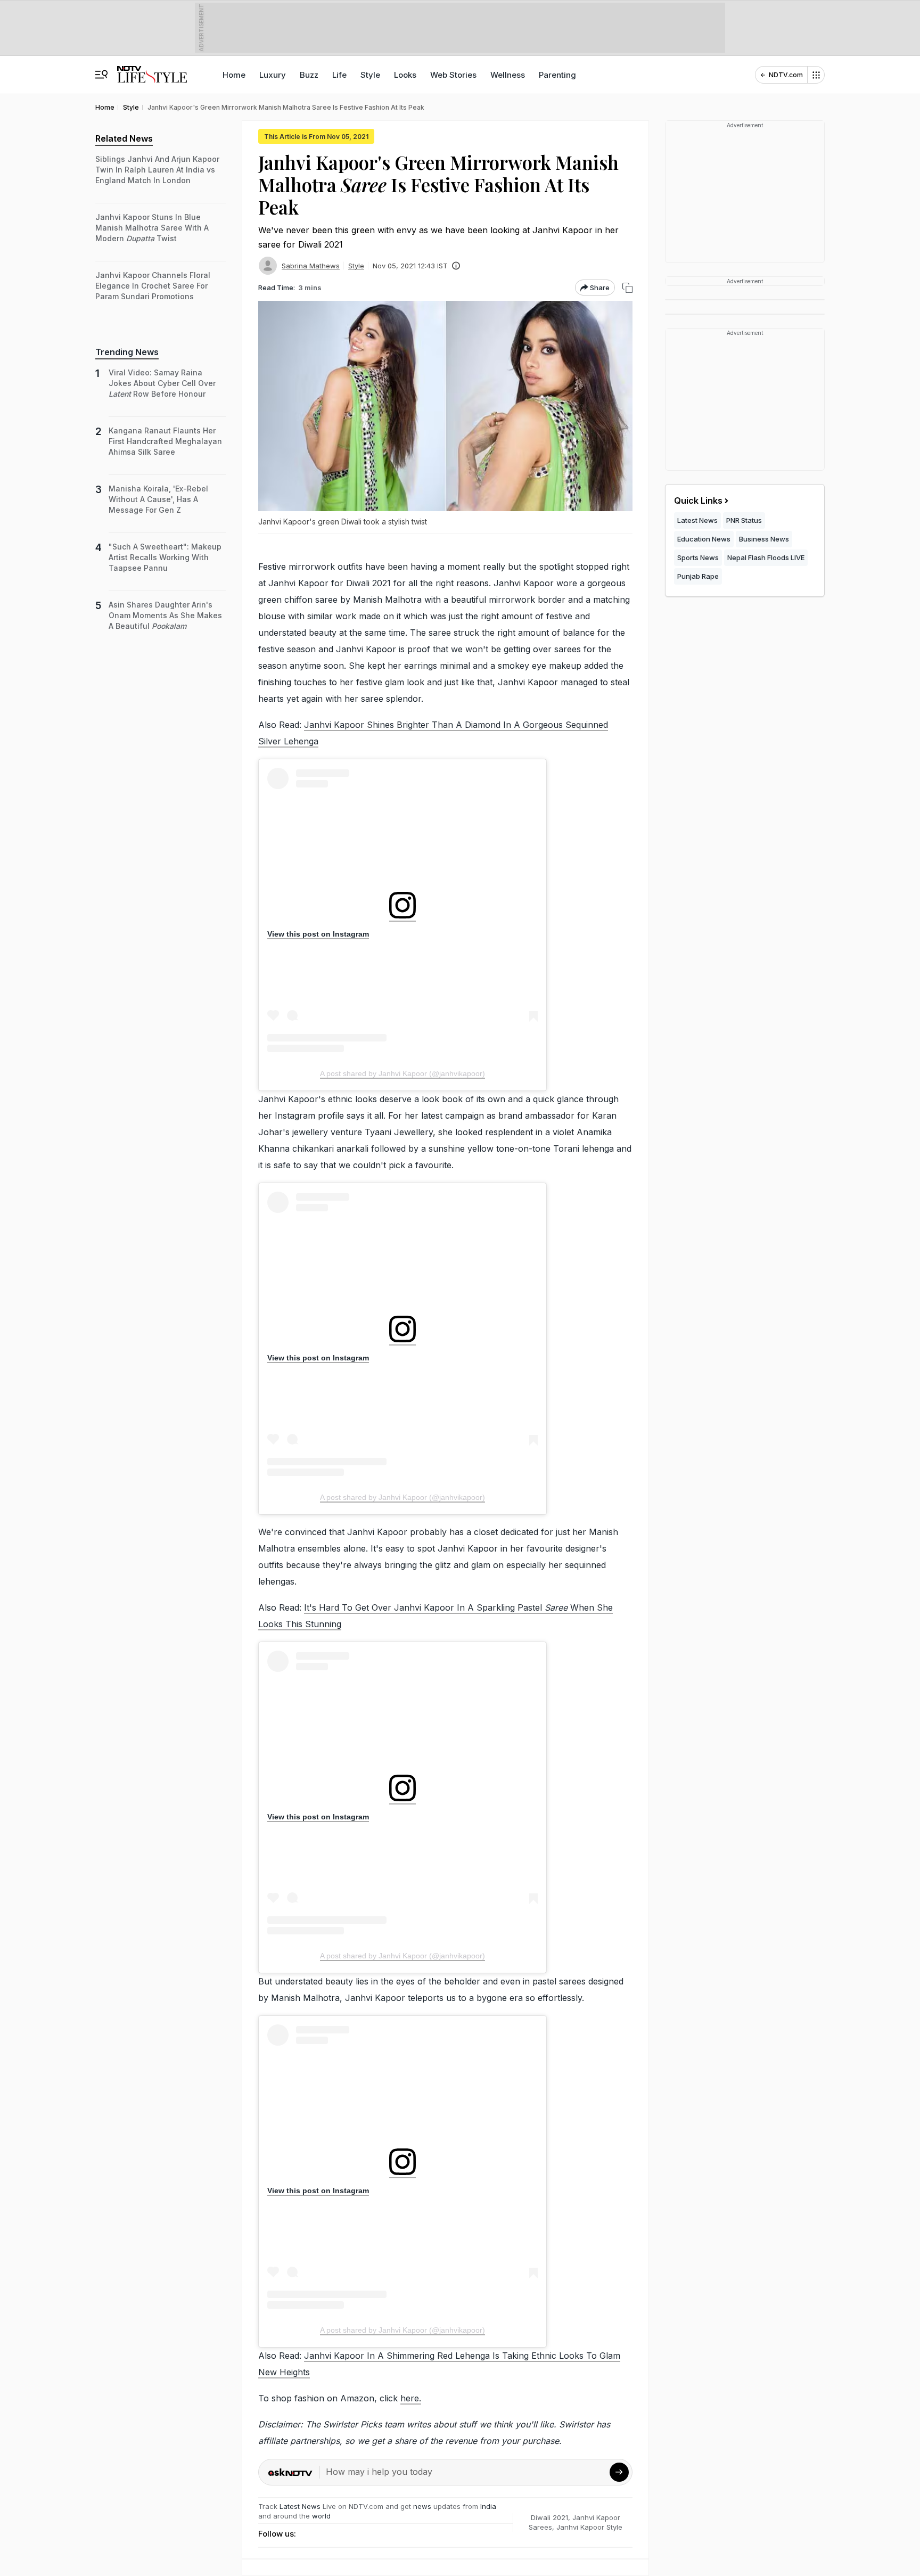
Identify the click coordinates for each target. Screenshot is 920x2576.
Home (234, 75)
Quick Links (698, 501)
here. (411, 2398)
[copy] (627, 288)
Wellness (508, 75)
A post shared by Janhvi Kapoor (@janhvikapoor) (402, 1073)
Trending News (127, 352)
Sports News (698, 557)
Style (370, 75)
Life (339, 75)
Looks (405, 75)
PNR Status (744, 520)
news (422, 2506)
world (321, 2516)
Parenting (557, 75)
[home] (152, 69)
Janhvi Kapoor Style (589, 2527)
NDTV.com (786, 75)
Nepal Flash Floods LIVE (766, 557)
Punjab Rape (698, 576)
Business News (764, 539)
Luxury (273, 75)
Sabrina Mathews (311, 266)
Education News (704, 539)
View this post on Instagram (318, 934)
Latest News (300, 2506)
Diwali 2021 (549, 2517)
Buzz (309, 75)
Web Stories (453, 75)
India (488, 2506)
